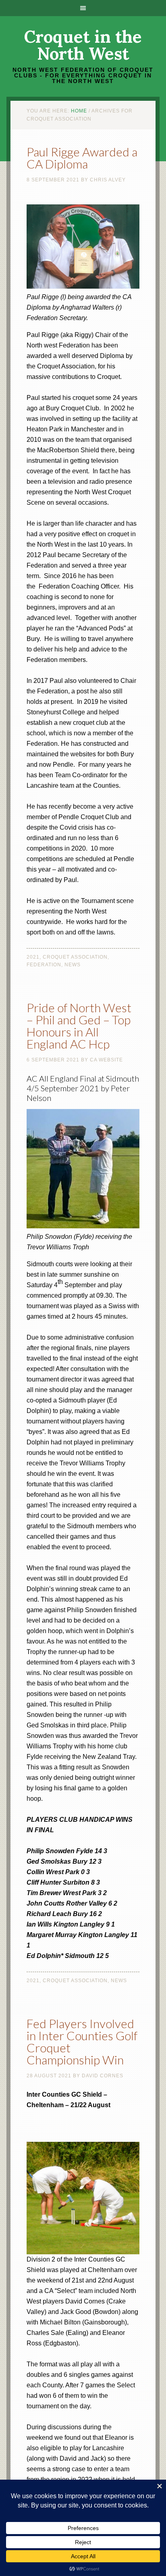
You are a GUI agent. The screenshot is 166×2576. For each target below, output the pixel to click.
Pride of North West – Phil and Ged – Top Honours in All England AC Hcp (79, 1026)
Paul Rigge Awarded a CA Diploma (82, 158)
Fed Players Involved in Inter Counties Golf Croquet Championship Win (82, 2041)
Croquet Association (75, 957)
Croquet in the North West (83, 45)
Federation (44, 965)
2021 (33, 957)
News (73, 965)
